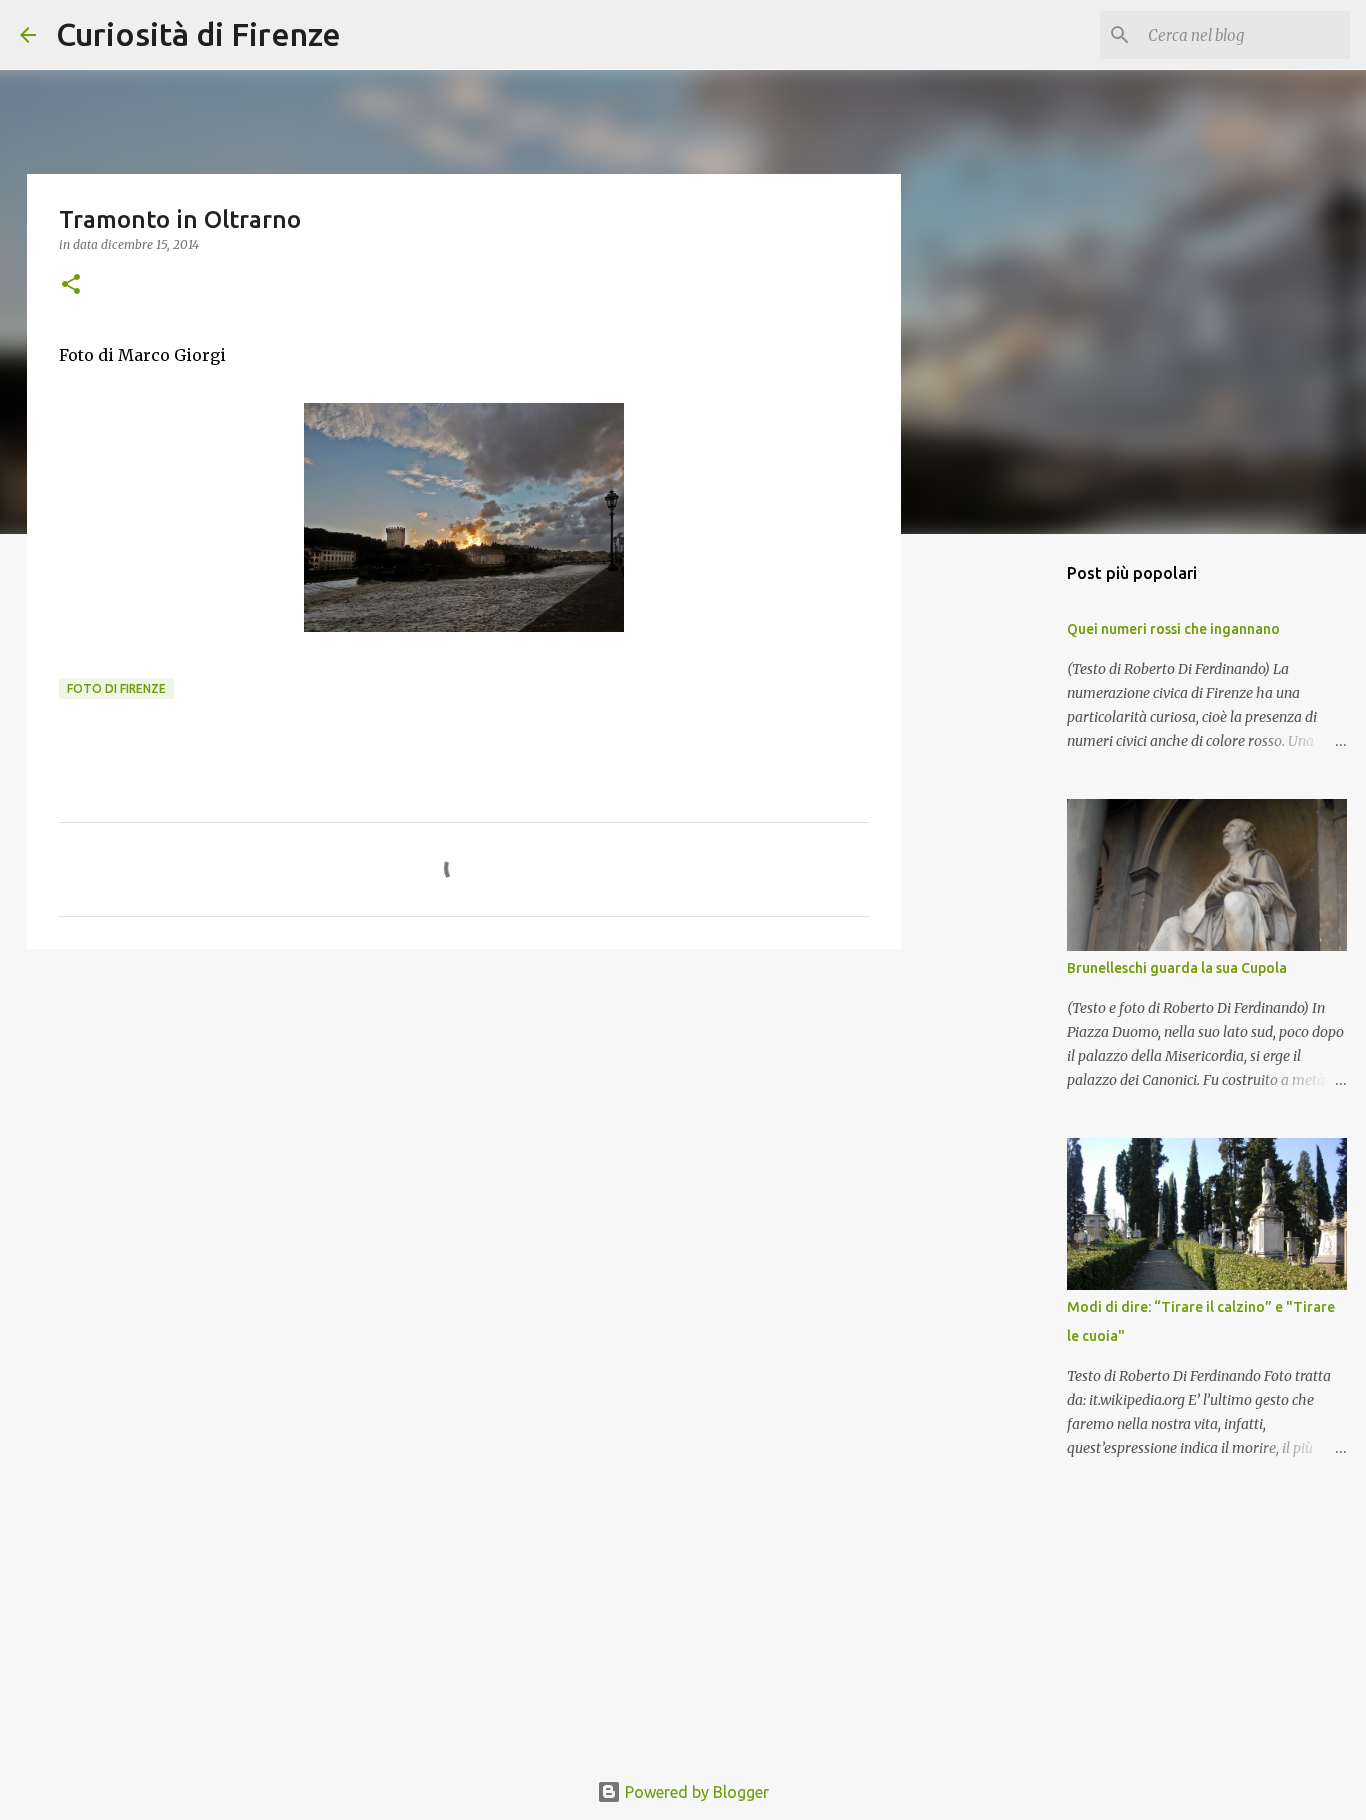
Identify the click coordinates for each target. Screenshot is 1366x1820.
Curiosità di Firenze (198, 34)
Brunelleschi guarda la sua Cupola (1177, 968)
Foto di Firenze (116, 688)
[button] (71, 285)
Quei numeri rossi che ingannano (1173, 629)
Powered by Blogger (695, 1792)
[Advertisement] (464, 1119)
